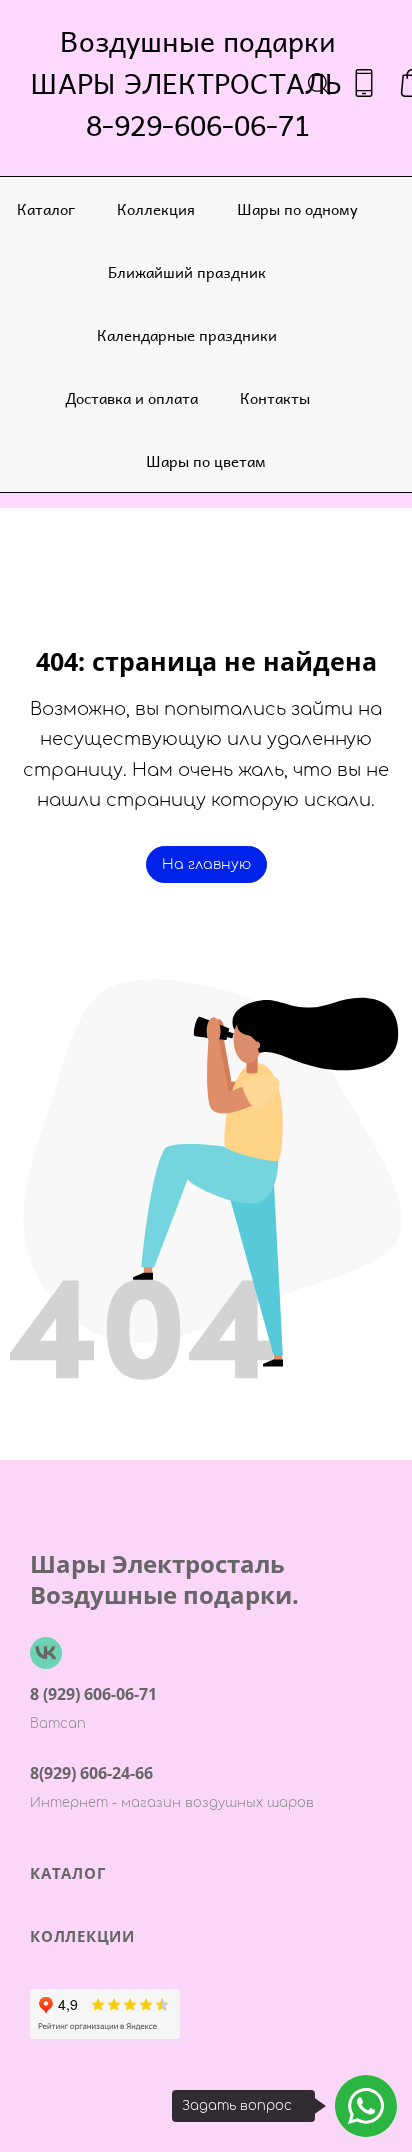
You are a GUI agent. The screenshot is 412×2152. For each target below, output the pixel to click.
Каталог (46, 208)
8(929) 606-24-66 (91, 1773)
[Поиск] (319, 83)
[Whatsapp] (366, 2106)
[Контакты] (364, 83)
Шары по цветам (206, 460)
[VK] (46, 1653)
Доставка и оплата (131, 397)
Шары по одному (297, 208)
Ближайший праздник (187, 271)
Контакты (275, 397)
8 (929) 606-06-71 (93, 1694)
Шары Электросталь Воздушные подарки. (164, 1579)
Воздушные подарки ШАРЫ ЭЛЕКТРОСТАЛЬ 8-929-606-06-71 (198, 83)
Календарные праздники (187, 334)
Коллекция (156, 208)
